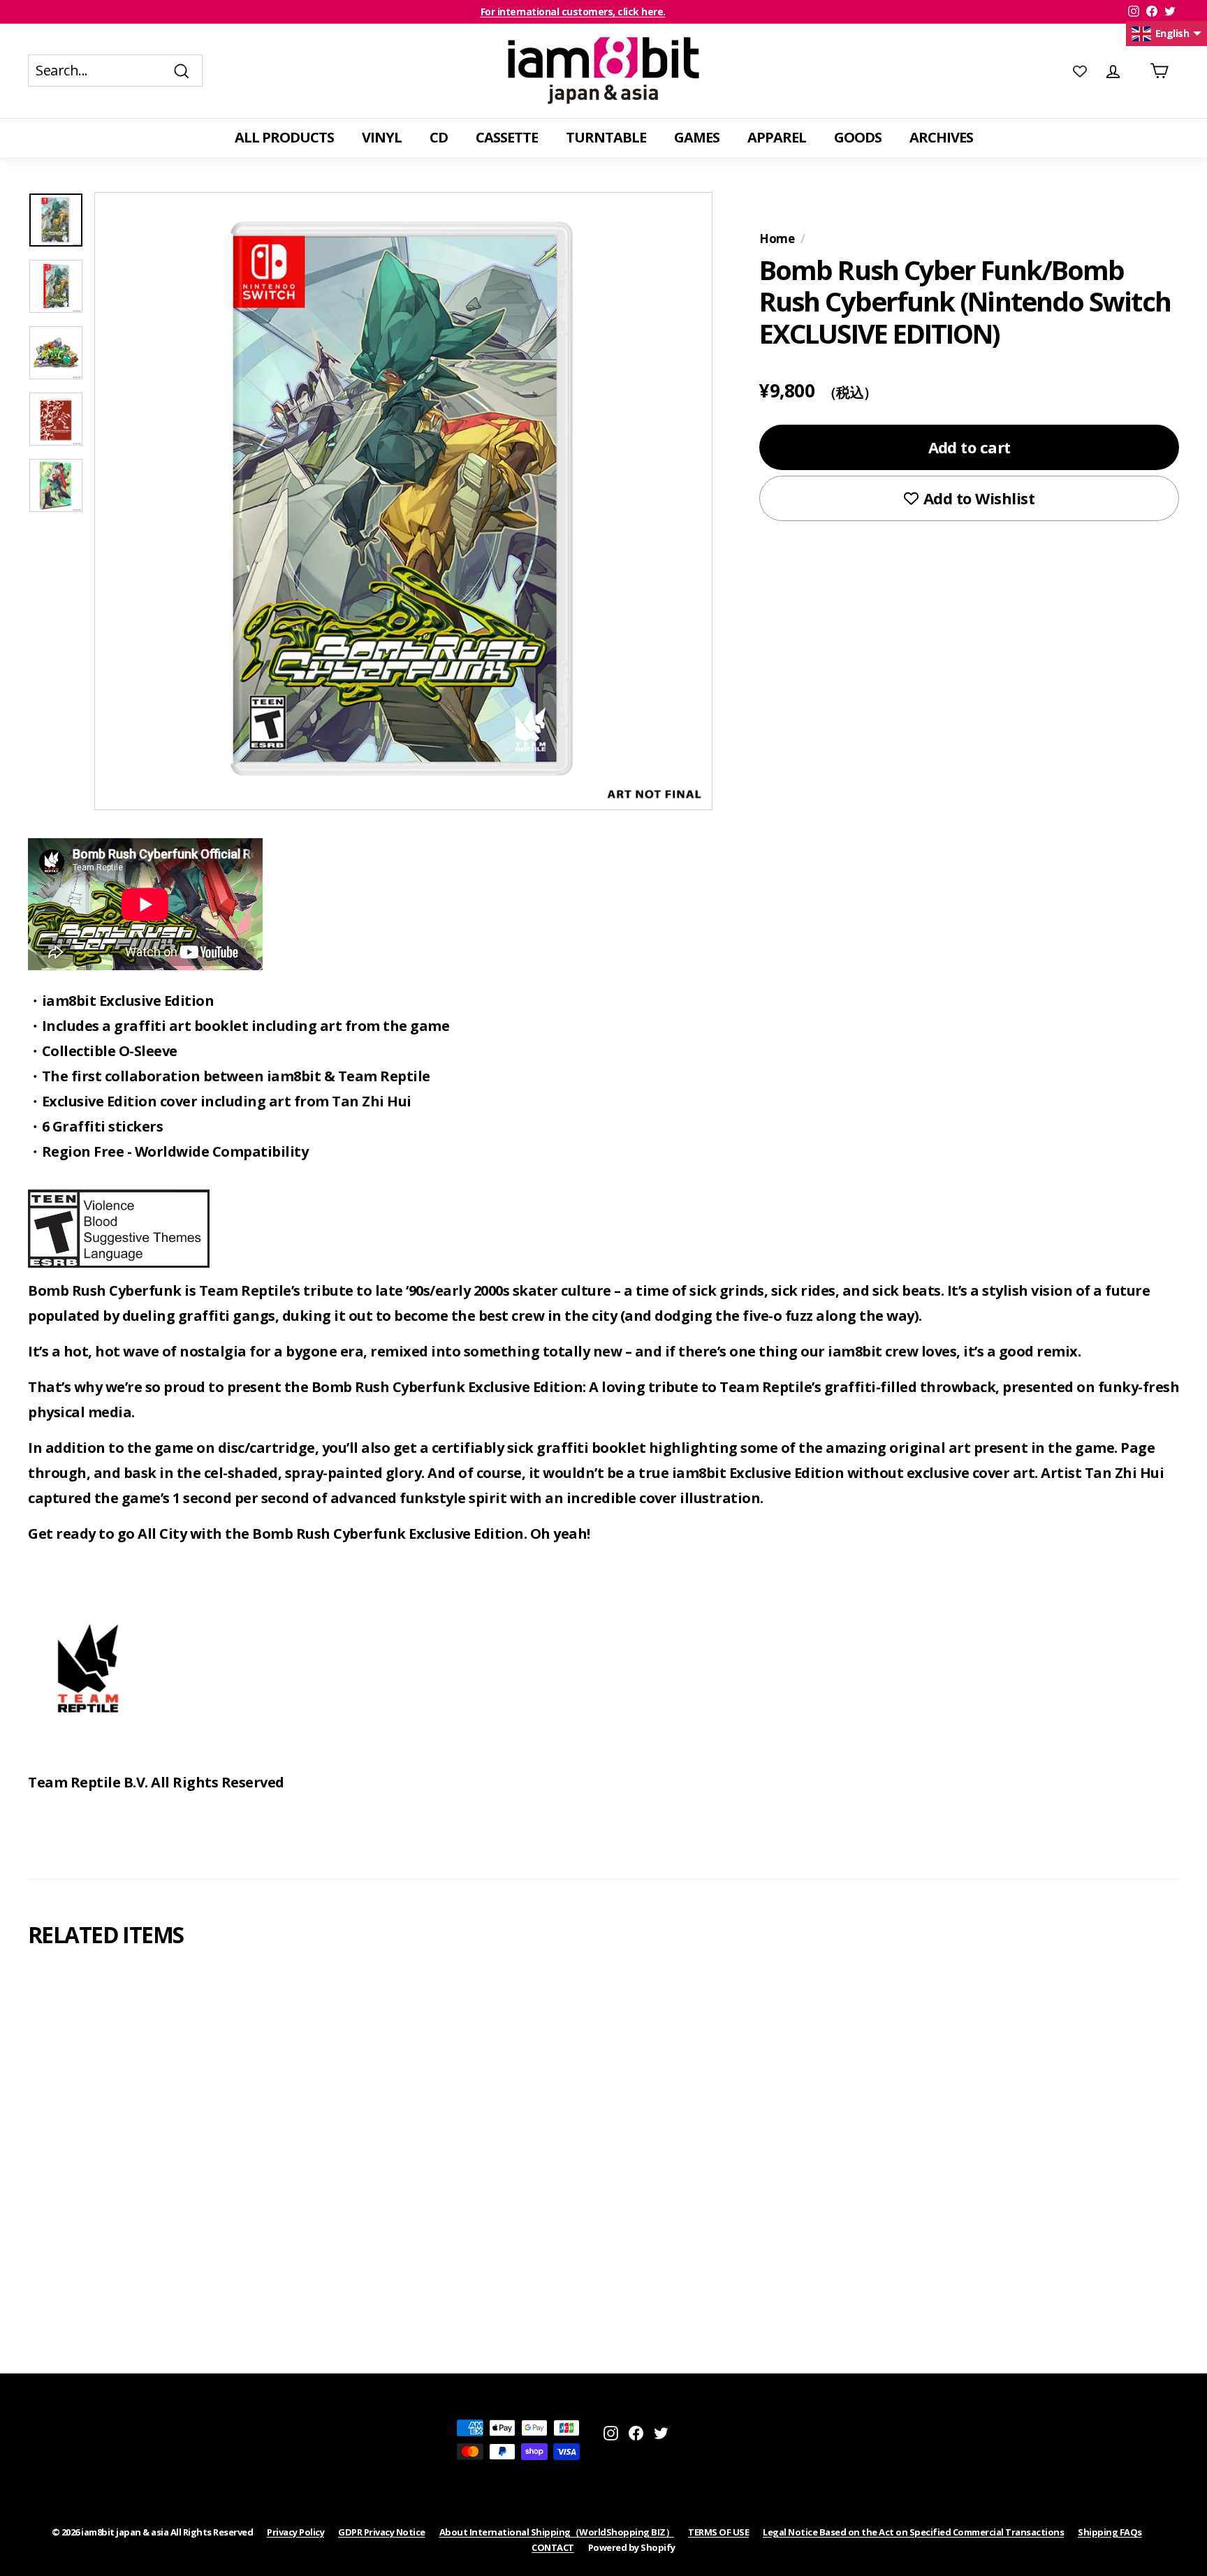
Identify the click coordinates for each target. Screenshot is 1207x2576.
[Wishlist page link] (1080, 71)
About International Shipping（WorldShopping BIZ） (557, 2532)
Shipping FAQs (1110, 2532)
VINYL (382, 137)
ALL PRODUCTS (284, 137)
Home (777, 239)
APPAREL (777, 137)
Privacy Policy (295, 2532)
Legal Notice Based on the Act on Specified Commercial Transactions (913, 2532)
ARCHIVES (941, 137)
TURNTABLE (606, 137)
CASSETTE (507, 137)
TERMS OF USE (718, 2532)
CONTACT (553, 2547)
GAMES (697, 137)
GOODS (858, 137)
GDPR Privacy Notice (382, 2532)
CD (439, 137)
